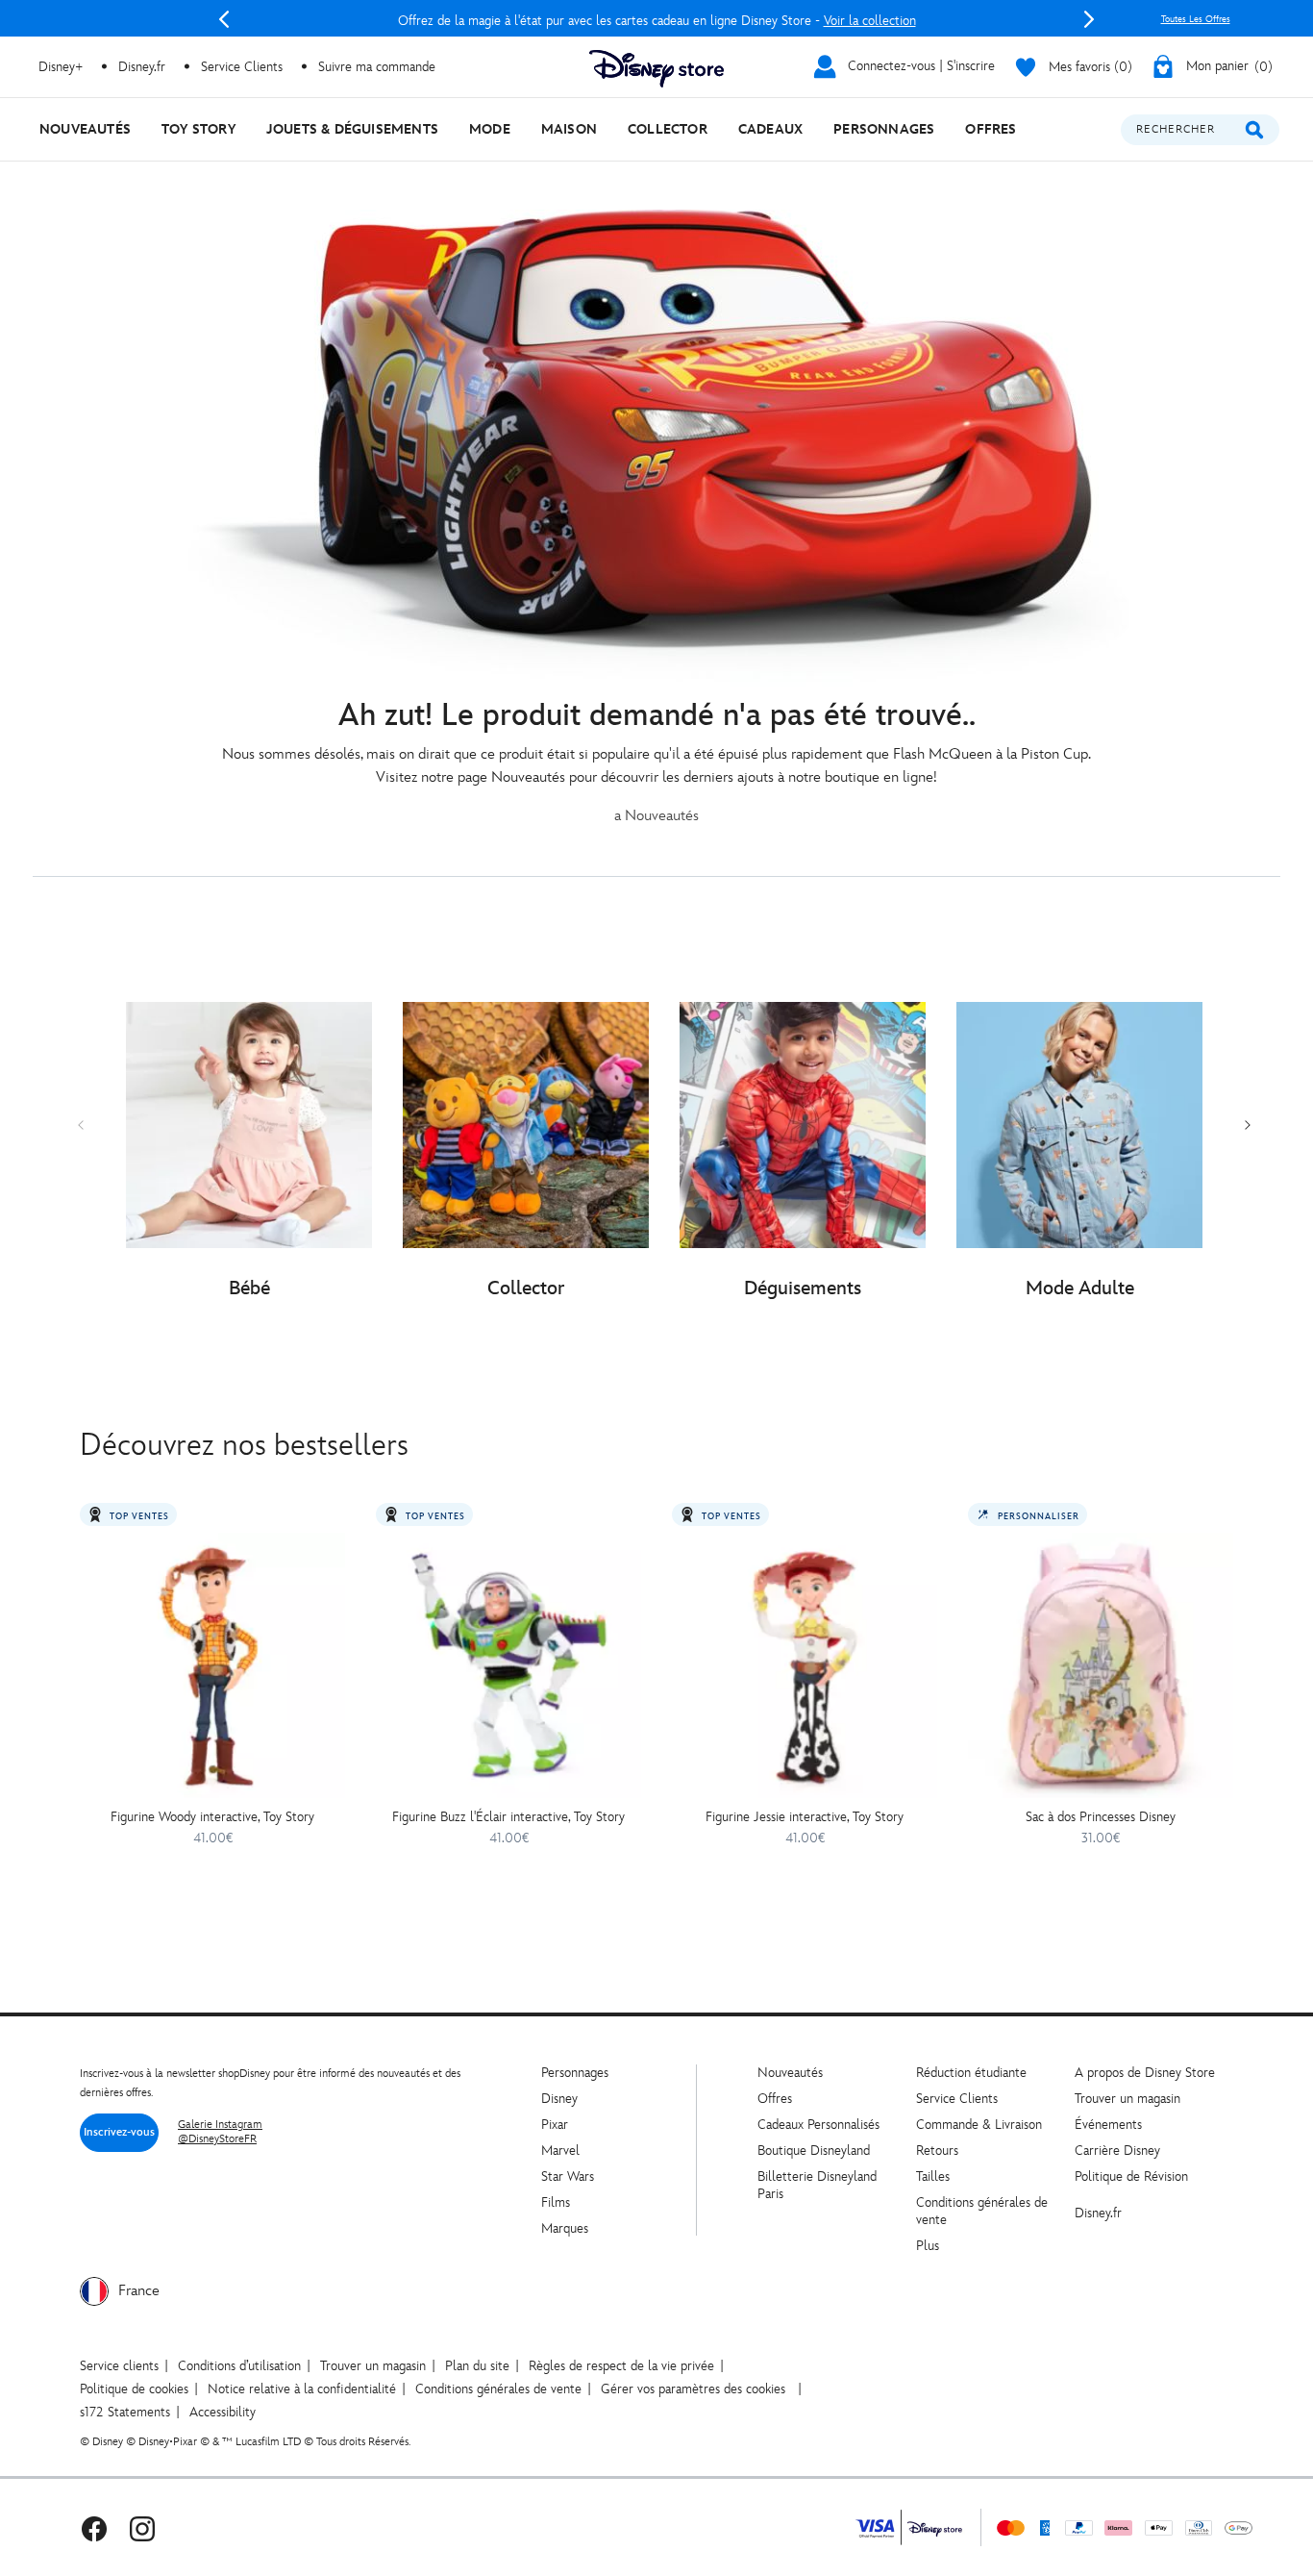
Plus (928, 2246)
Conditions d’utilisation (239, 2366)
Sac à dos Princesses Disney (1101, 1817)
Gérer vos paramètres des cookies (693, 2389)
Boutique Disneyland (814, 2151)
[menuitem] (85, 129)
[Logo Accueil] (656, 69)
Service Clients (242, 67)
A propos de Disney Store (1145, 2073)
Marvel (560, 2151)
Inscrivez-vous (119, 2132)
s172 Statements (125, 2412)
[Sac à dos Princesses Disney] (1101, 1665)
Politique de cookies (134, 2389)
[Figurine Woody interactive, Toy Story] (212, 1665)
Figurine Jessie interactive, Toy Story (805, 1817)
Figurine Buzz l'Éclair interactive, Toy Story (508, 1817)
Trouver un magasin (1127, 2099)
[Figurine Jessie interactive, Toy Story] (805, 1665)
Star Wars (568, 2176)
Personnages (575, 2073)
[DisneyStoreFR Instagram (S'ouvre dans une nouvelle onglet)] (142, 2527)
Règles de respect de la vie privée (621, 2366)
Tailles (933, 2176)
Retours (937, 2151)
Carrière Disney (1117, 2151)
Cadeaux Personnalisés (818, 2125)
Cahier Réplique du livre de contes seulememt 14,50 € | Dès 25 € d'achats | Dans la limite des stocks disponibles (657, 21)
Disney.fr (142, 67)
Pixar (555, 2125)
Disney (559, 2099)
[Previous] (224, 19)
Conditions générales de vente (498, 2389)
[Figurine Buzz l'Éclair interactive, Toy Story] (508, 1665)
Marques (565, 2228)
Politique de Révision (1131, 2176)
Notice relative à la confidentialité (302, 2389)
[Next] (1089, 19)
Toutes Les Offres (1196, 19)
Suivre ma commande (377, 67)
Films (556, 2202)
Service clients (119, 2366)
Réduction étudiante (971, 2073)
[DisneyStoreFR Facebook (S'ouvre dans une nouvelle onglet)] (94, 2527)
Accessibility (223, 2412)
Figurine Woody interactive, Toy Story (212, 1817)
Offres (775, 2099)
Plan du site (477, 2366)
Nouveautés (790, 2073)
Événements (1108, 2125)
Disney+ (61, 67)
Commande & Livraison (979, 2125)
